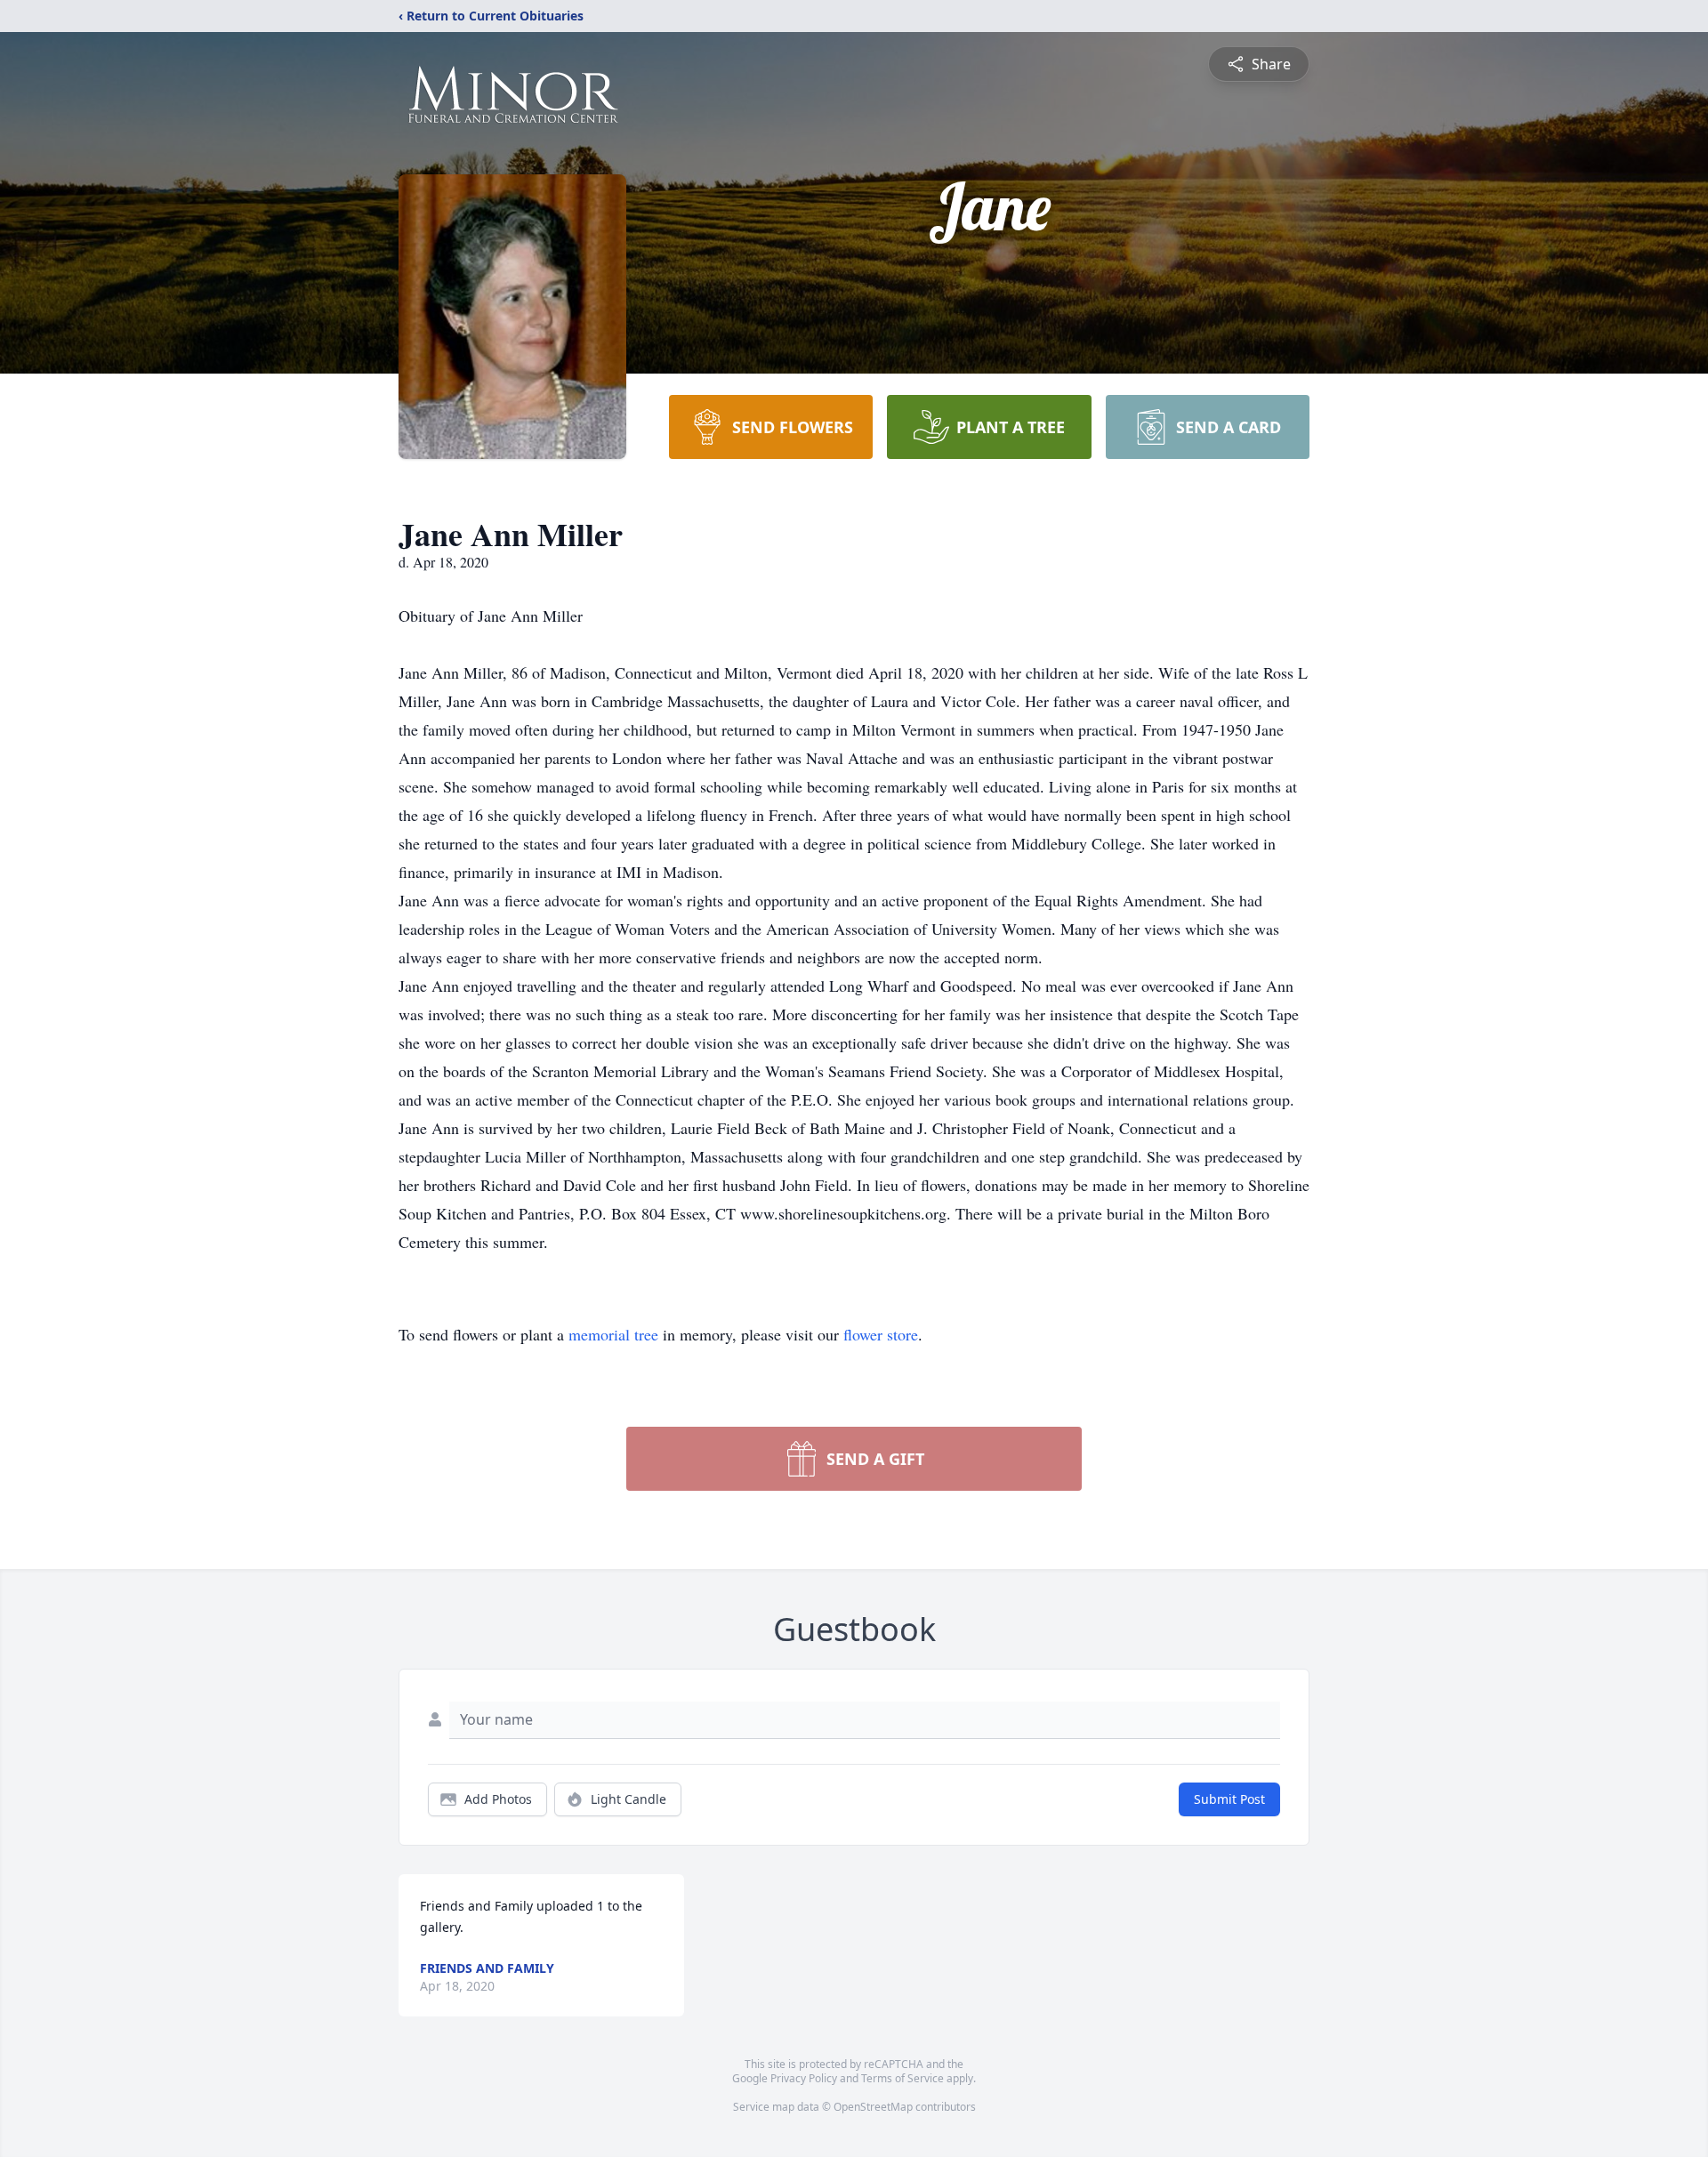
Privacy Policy (804, 2078)
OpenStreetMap (873, 2107)
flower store (881, 1334)
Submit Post (1229, 1799)
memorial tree (613, 1334)
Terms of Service (902, 2078)
